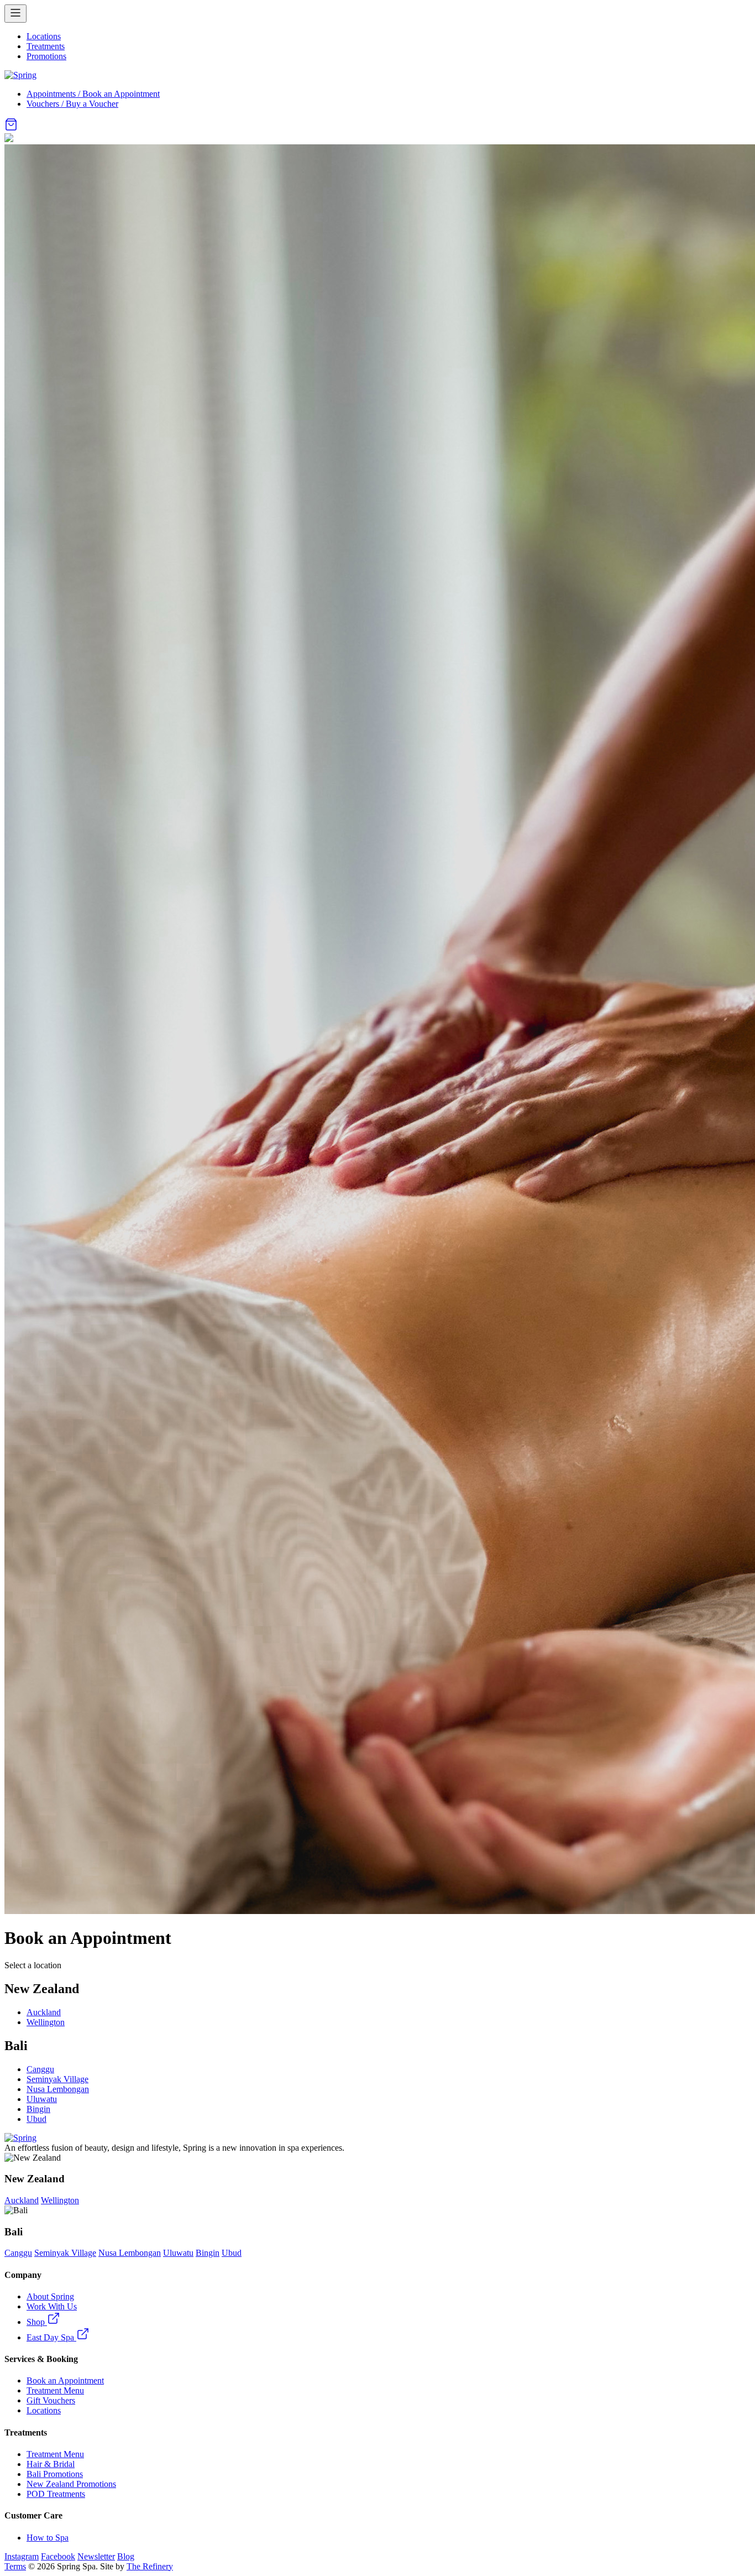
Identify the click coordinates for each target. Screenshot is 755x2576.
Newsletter (96, 2556)
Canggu (40, 2069)
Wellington (46, 2022)
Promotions (46, 56)
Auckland (44, 2012)
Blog (126, 2556)
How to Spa (48, 2538)
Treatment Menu (55, 2390)
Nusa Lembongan (58, 2089)
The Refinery (150, 2566)
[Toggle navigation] (15, 14)
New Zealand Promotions (71, 2484)
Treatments (46, 46)
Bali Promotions (55, 2474)
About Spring (50, 2296)
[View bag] (11, 128)
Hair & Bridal (51, 2464)
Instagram (22, 2556)
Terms (15, 2566)
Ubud (36, 2119)
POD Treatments (56, 2494)
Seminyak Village (57, 2079)
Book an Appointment (65, 2381)
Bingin (38, 2109)
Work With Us (52, 2306)
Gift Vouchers (51, 2400)
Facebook (58, 2556)
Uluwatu (42, 2099)
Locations (44, 36)
